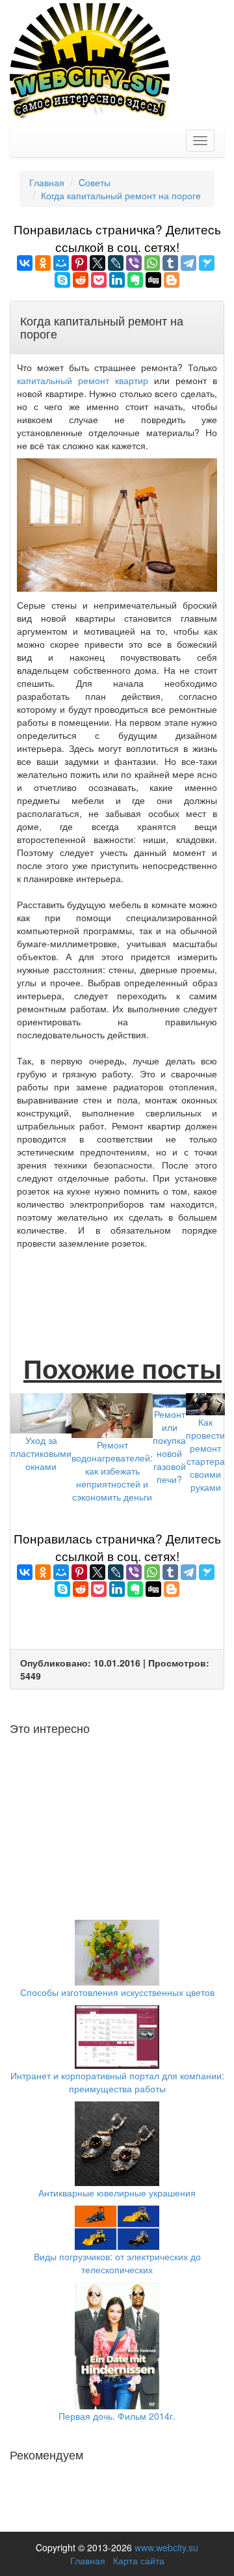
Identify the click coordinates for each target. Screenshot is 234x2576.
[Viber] (134, 263)
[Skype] (62, 280)
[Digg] (153, 280)
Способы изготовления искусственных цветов (117, 1992)
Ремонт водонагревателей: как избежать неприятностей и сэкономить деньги (112, 1471)
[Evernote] (135, 280)
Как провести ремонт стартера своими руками (205, 1454)
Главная (88, 2560)
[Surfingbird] (207, 263)
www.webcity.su (166, 2547)
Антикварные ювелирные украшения (117, 2193)
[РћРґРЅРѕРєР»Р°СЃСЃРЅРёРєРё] (43, 263)
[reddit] (81, 280)
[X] (97, 263)
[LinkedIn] (117, 280)
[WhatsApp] (152, 263)
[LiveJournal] (116, 263)
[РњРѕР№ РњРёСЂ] (61, 263)
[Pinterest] (79, 263)
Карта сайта (139, 2560)
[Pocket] (99, 280)
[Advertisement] (121, 1288)
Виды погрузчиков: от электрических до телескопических (117, 2263)
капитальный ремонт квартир (83, 380)
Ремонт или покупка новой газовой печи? (169, 1447)
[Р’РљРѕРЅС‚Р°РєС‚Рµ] (25, 263)
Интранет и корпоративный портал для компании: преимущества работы (117, 2082)
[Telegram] (188, 263)
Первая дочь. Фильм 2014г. (117, 2416)
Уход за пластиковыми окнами (41, 1453)
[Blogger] (172, 280)
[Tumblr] (170, 263)
